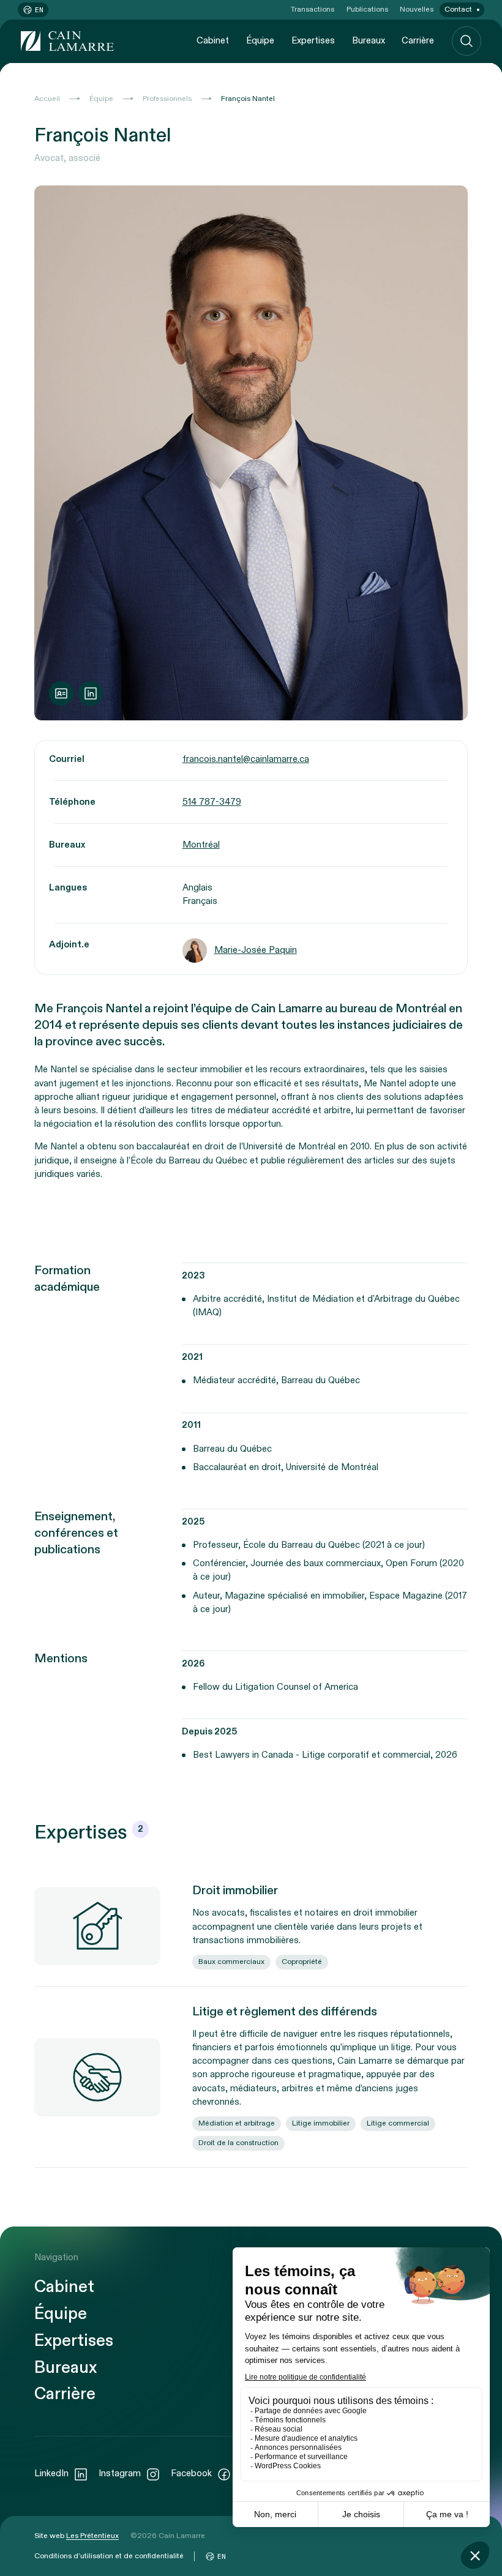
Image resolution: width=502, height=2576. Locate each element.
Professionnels (167, 99)
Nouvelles (417, 9)
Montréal (201, 845)
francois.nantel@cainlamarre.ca (246, 759)
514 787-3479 (212, 802)
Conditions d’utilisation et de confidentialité (109, 2556)
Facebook (191, 2473)
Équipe (260, 41)
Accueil (47, 99)
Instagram (120, 2473)
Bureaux (369, 41)
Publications (367, 9)
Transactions (313, 9)
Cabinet (213, 41)
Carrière (418, 41)
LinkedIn (51, 2473)
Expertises (313, 41)
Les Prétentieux (92, 2536)
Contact (458, 9)
